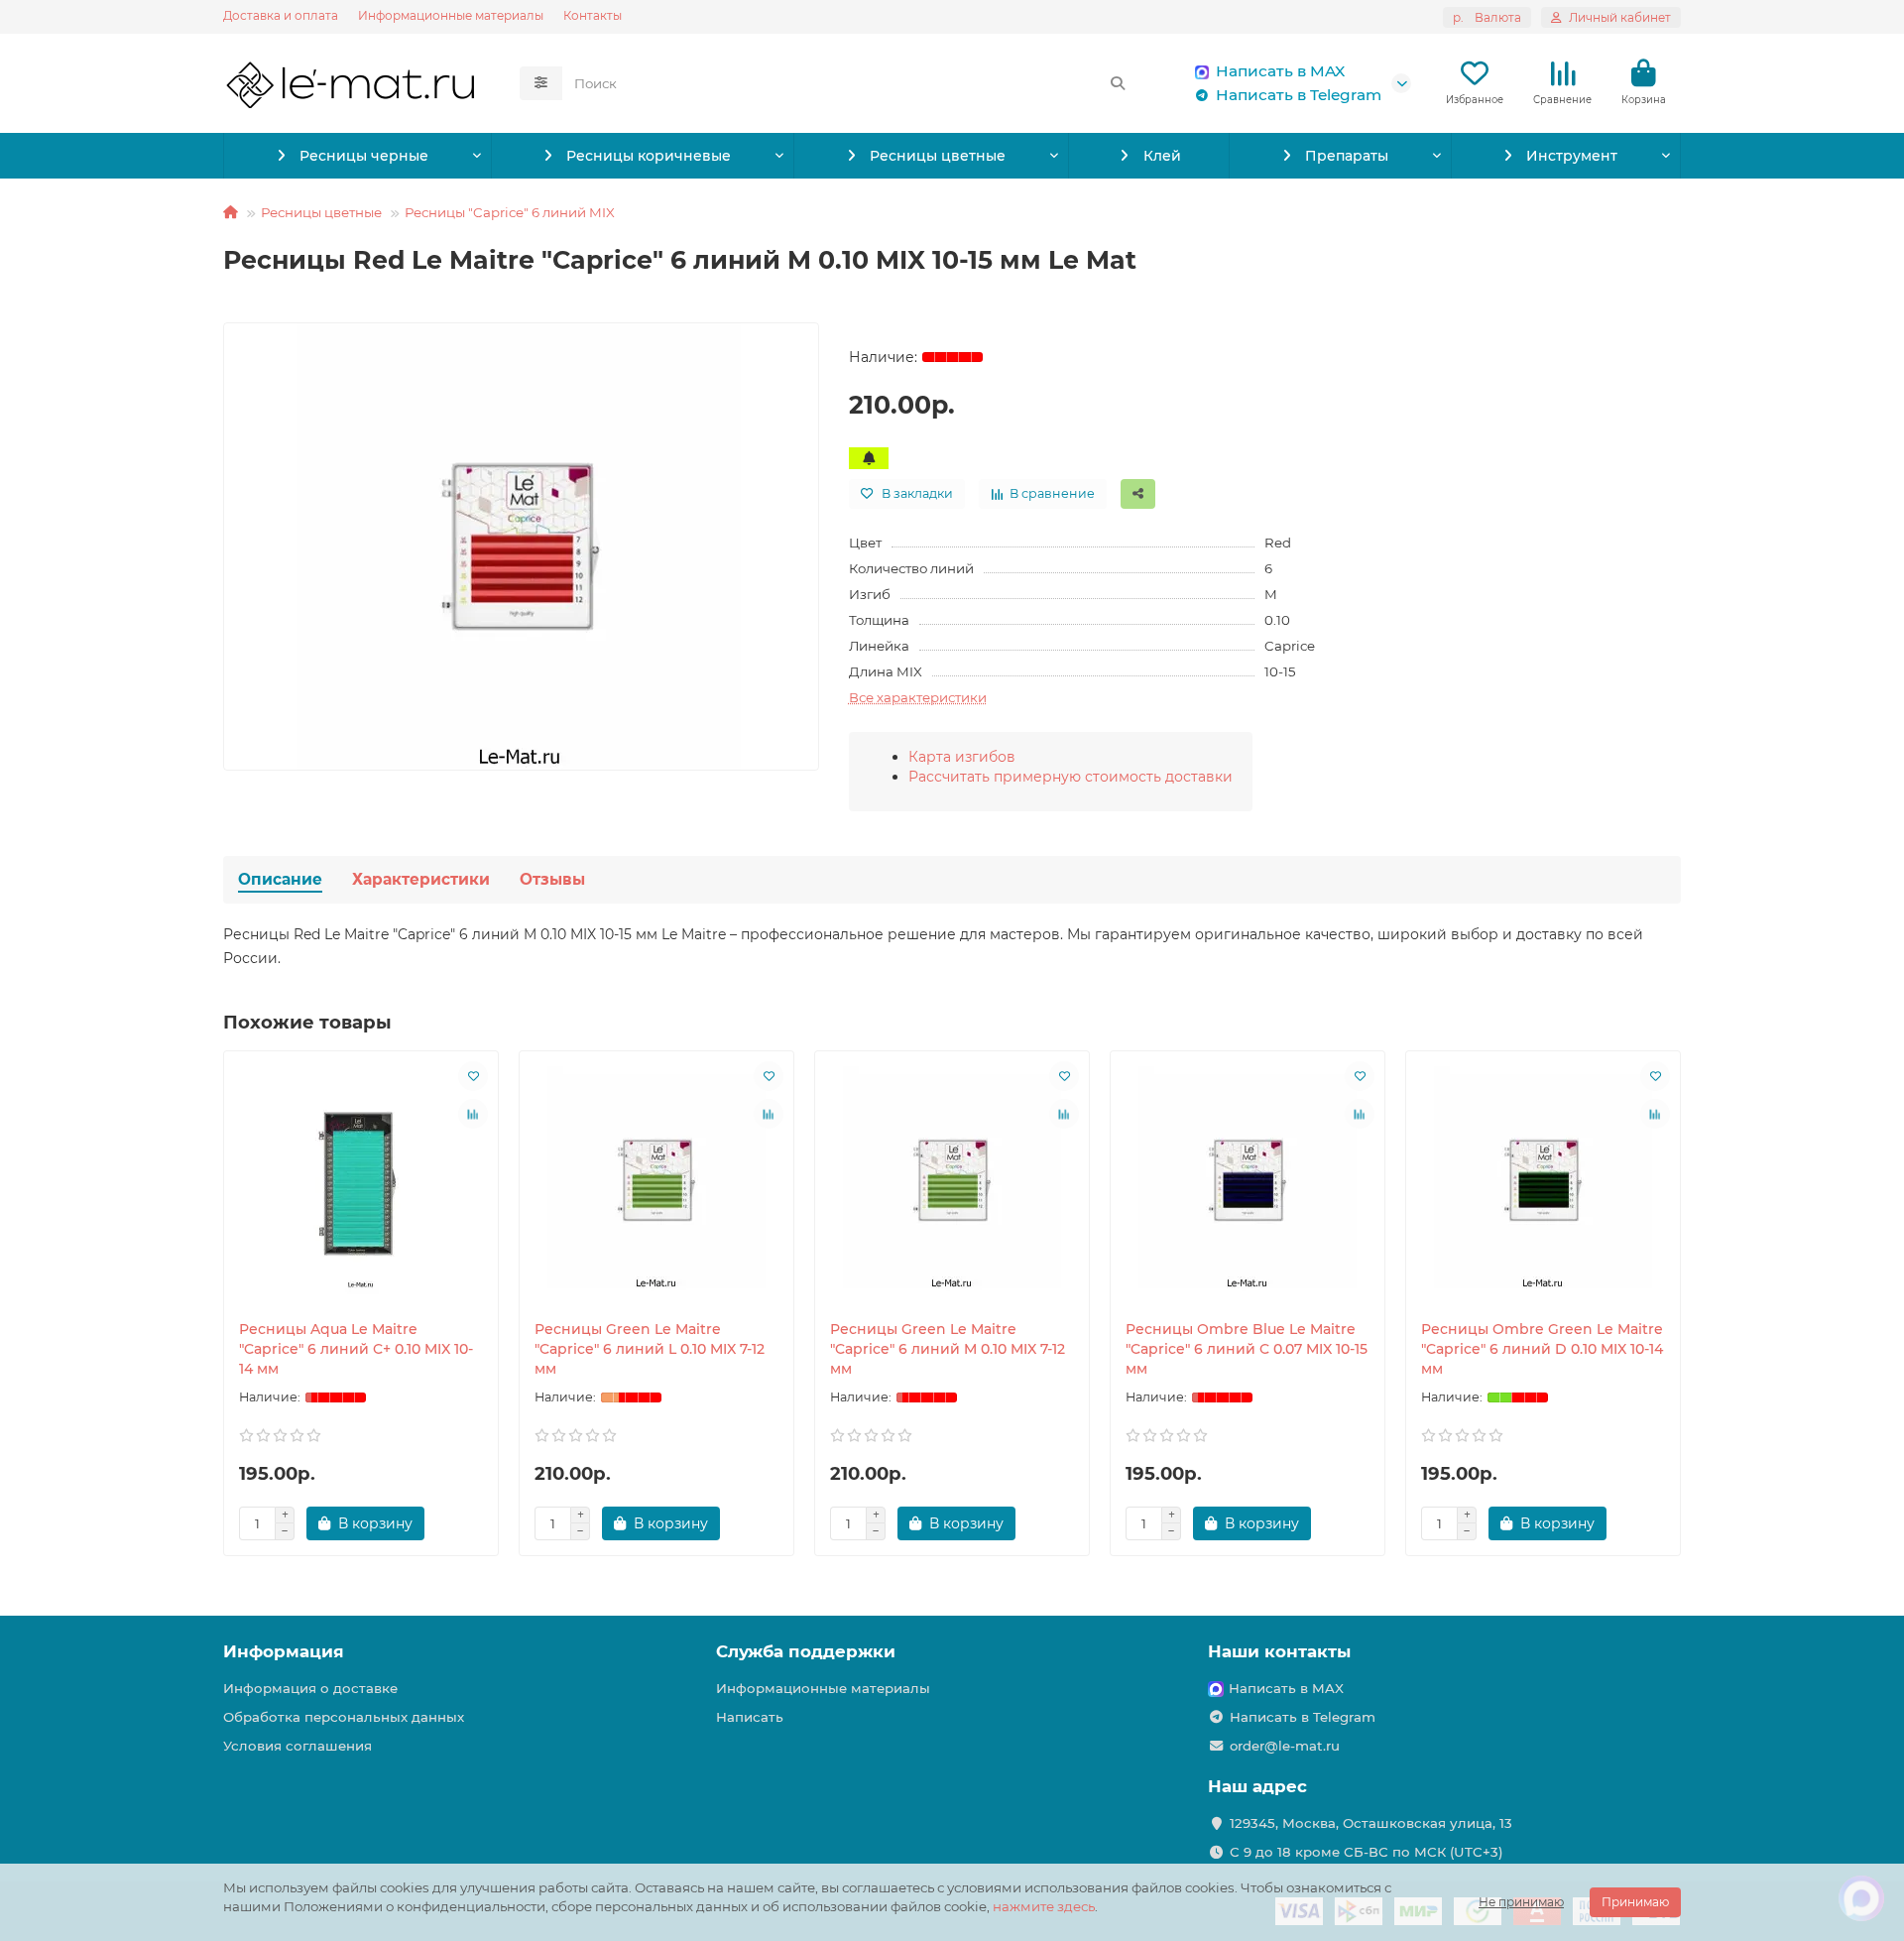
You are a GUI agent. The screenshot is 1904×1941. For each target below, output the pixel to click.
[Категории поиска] (541, 83)
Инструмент (1572, 156)
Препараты (1347, 156)
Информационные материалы (451, 15)
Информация (284, 1651)
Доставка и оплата (281, 15)
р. (1487, 17)
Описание (280, 879)
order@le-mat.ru (1285, 1746)
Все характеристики (918, 697)
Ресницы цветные (938, 156)
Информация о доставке (310, 1688)
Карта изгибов (962, 757)
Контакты (593, 15)
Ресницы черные (364, 156)
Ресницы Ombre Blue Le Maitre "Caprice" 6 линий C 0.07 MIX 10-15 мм (1247, 1349)
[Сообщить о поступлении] (869, 458)
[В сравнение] (473, 1114)
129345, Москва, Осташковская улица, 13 (1371, 1823)
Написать (750, 1717)
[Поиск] (1118, 83)
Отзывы (552, 879)
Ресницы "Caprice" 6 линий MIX (510, 212)
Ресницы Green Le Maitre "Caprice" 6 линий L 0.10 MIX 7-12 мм (650, 1349)
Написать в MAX (1280, 71)
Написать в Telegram (1299, 95)
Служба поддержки (806, 1651)
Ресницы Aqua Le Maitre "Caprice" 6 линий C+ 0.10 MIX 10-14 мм (356, 1349)
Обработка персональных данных (344, 1717)
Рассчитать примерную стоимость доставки (1071, 777)
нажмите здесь (1044, 1906)
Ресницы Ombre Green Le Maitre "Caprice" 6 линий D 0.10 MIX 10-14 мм (1542, 1349)
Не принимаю (1521, 1902)
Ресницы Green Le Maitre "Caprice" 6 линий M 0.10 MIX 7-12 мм (948, 1349)
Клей (1162, 156)
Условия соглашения (297, 1746)
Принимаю (1635, 1902)
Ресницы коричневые (649, 156)
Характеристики (421, 879)
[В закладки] (473, 1076)
